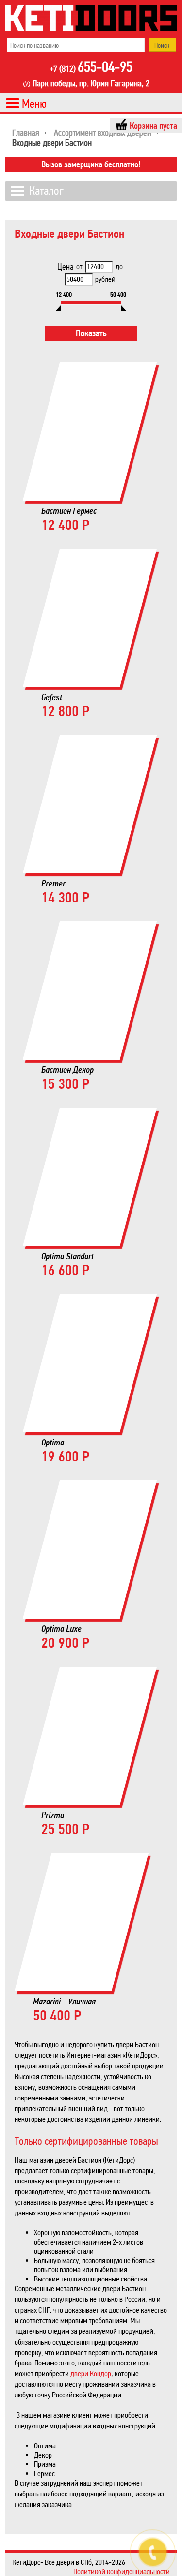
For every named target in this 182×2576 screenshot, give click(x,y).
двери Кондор (91, 2373)
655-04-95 (91, 68)
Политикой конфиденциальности (122, 2571)
